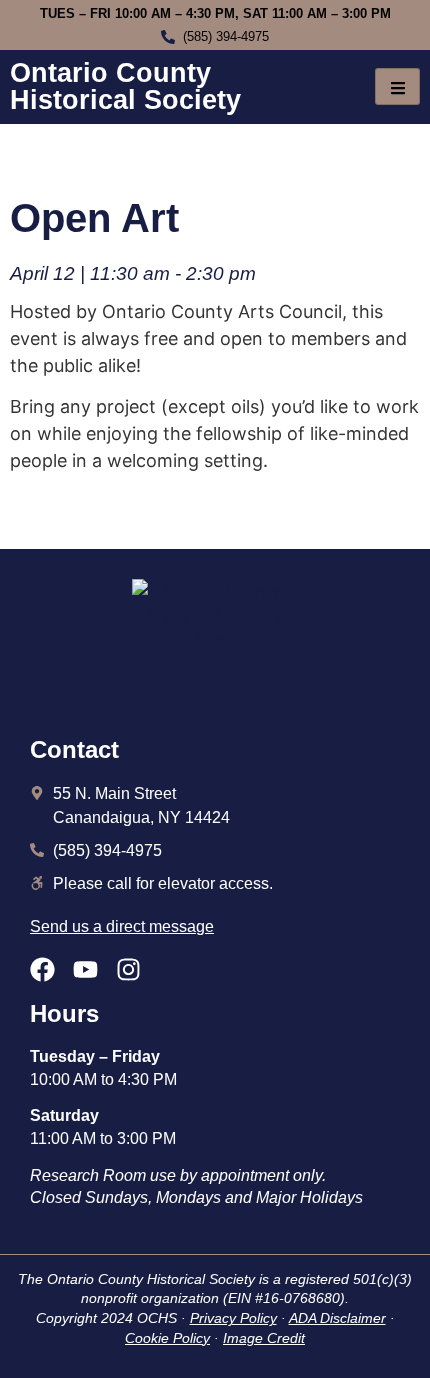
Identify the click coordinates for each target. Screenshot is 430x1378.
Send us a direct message (122, 926)
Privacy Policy (233, 1318)
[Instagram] (128, 969)
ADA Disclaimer (337, 1318)
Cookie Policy (167, 1338)
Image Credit (264, 1338)
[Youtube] (85, 969)
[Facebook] (42, 969)
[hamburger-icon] (397, 86)
